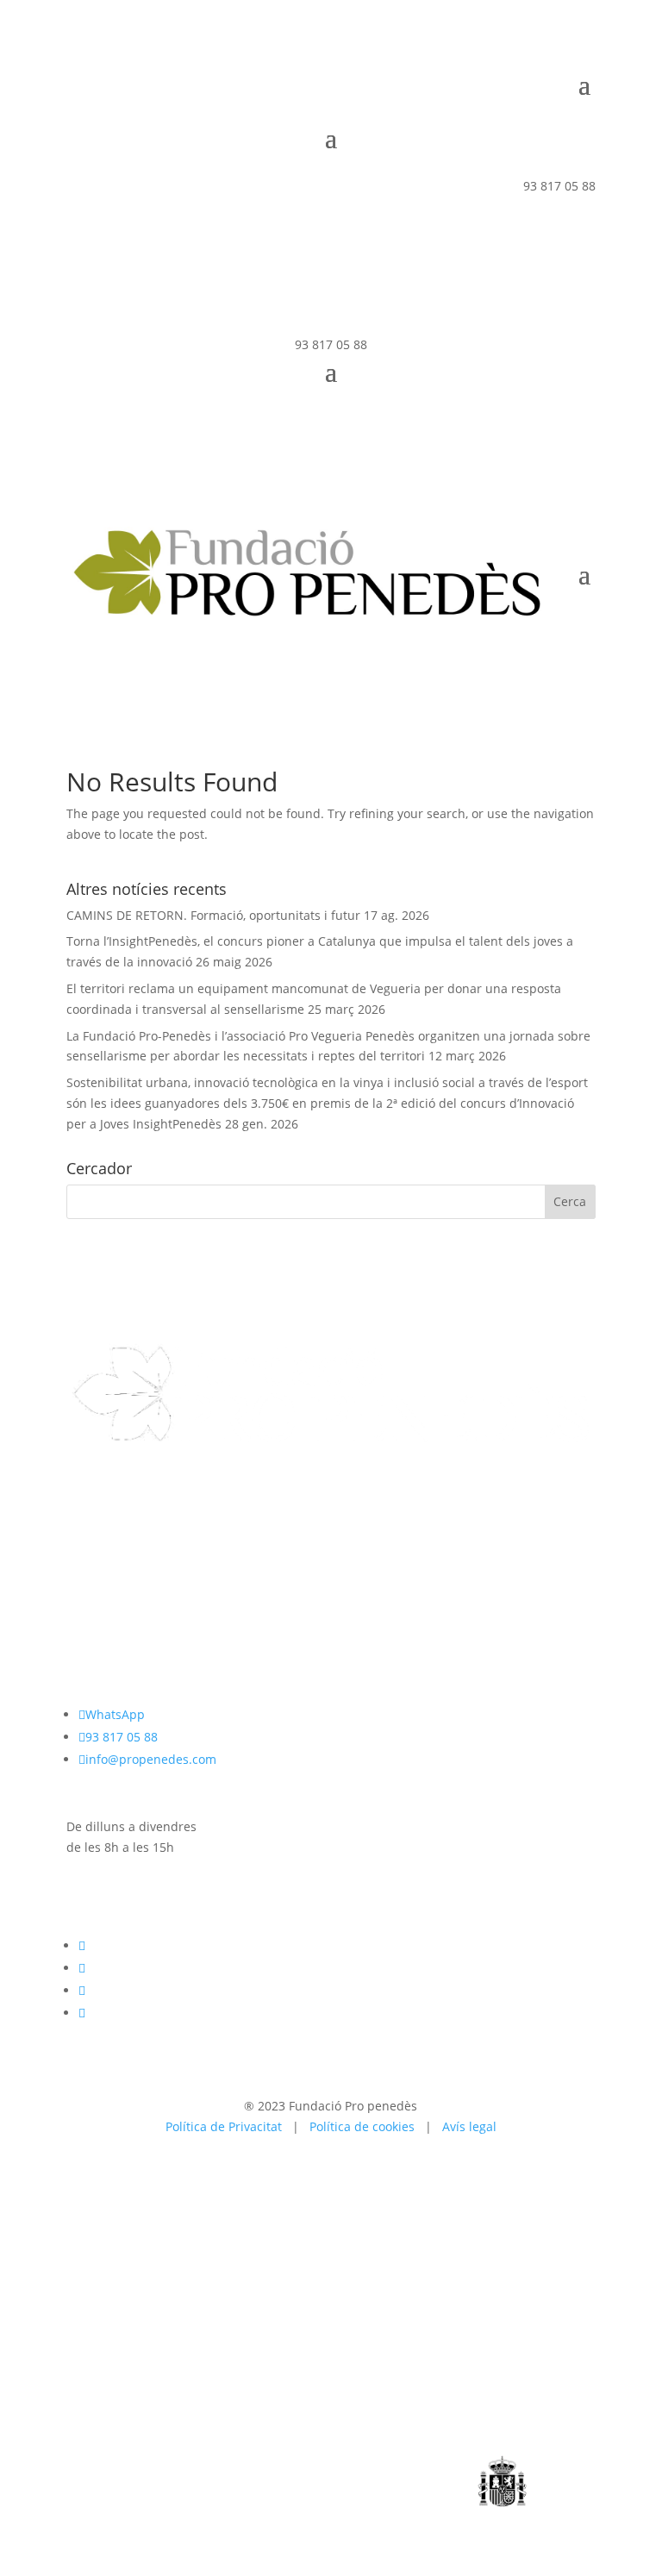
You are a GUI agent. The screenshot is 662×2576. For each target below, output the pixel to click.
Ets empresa (102, 1554)
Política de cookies (362, 2126)
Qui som (91, 1513)
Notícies (90, 1574)
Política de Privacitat (224, 2126)
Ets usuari (95, 1533)
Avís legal (469, 2126)
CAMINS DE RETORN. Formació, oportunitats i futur (213, 915)
